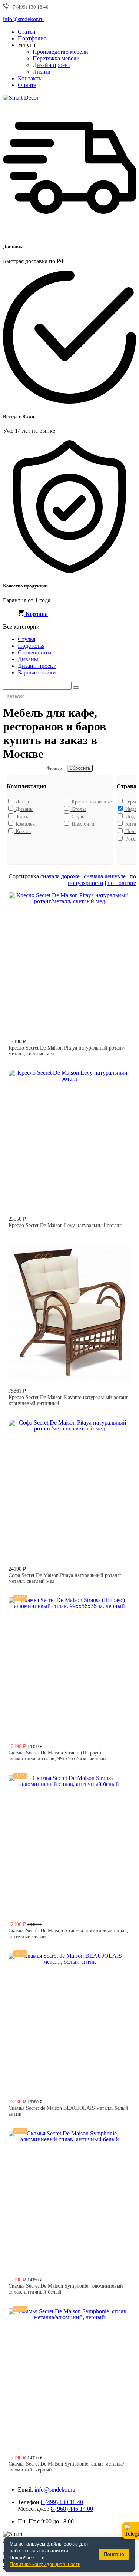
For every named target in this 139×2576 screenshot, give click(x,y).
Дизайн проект (52, 65)
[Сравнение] (122, 901)
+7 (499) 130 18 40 (29, 7)
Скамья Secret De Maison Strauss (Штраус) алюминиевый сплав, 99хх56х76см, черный (57, 1756)
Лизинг (42, 72)
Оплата (27, 85)
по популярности (102, 880)
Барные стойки (37, 672)
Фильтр (54, 768)
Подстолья (31, 646)
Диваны (28, 659)
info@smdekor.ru (55, 2489)
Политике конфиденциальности (45, 2564)
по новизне (122, 883)
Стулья (27, 639)
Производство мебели (60, 52)
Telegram (130, 2530)
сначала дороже (60, 876)
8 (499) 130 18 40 (62, 2502)
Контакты (30, 78)
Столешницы (35, 652)
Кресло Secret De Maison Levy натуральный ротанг (65, 1225)
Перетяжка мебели (56, 58)
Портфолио (32, 38)
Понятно (114, 2554)
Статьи (27, 32)
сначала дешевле (105, 876)
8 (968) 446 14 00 (72, 2509)
